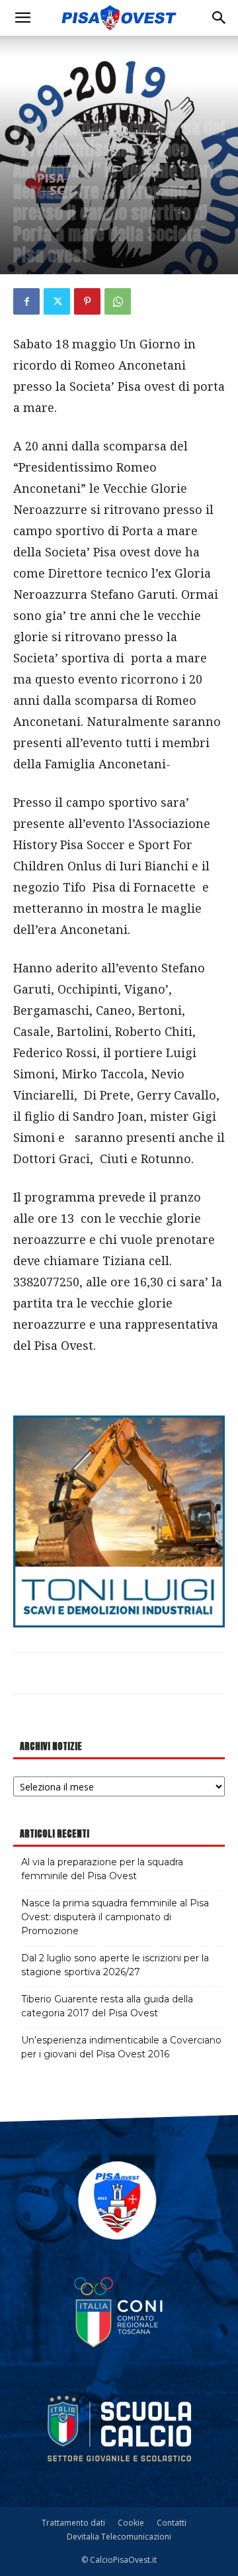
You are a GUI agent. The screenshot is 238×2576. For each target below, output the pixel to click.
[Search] (219, 18)
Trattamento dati (73, 2523)
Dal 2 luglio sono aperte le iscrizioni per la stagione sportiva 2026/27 (115, 1965)
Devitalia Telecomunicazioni (119, 2537)
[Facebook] (26, 301)
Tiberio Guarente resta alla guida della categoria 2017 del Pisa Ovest (107, 2006)
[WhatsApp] (118, 301)
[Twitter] (57, 301)
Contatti (172, 2523)
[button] (22, 18)
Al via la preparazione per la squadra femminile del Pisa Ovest (102, 1869)
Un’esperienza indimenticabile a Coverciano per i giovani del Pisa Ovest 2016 (121, 2047)
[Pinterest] (87, 301)
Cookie (131, 2523)
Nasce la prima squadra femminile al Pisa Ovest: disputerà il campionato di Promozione (115, 1917)
